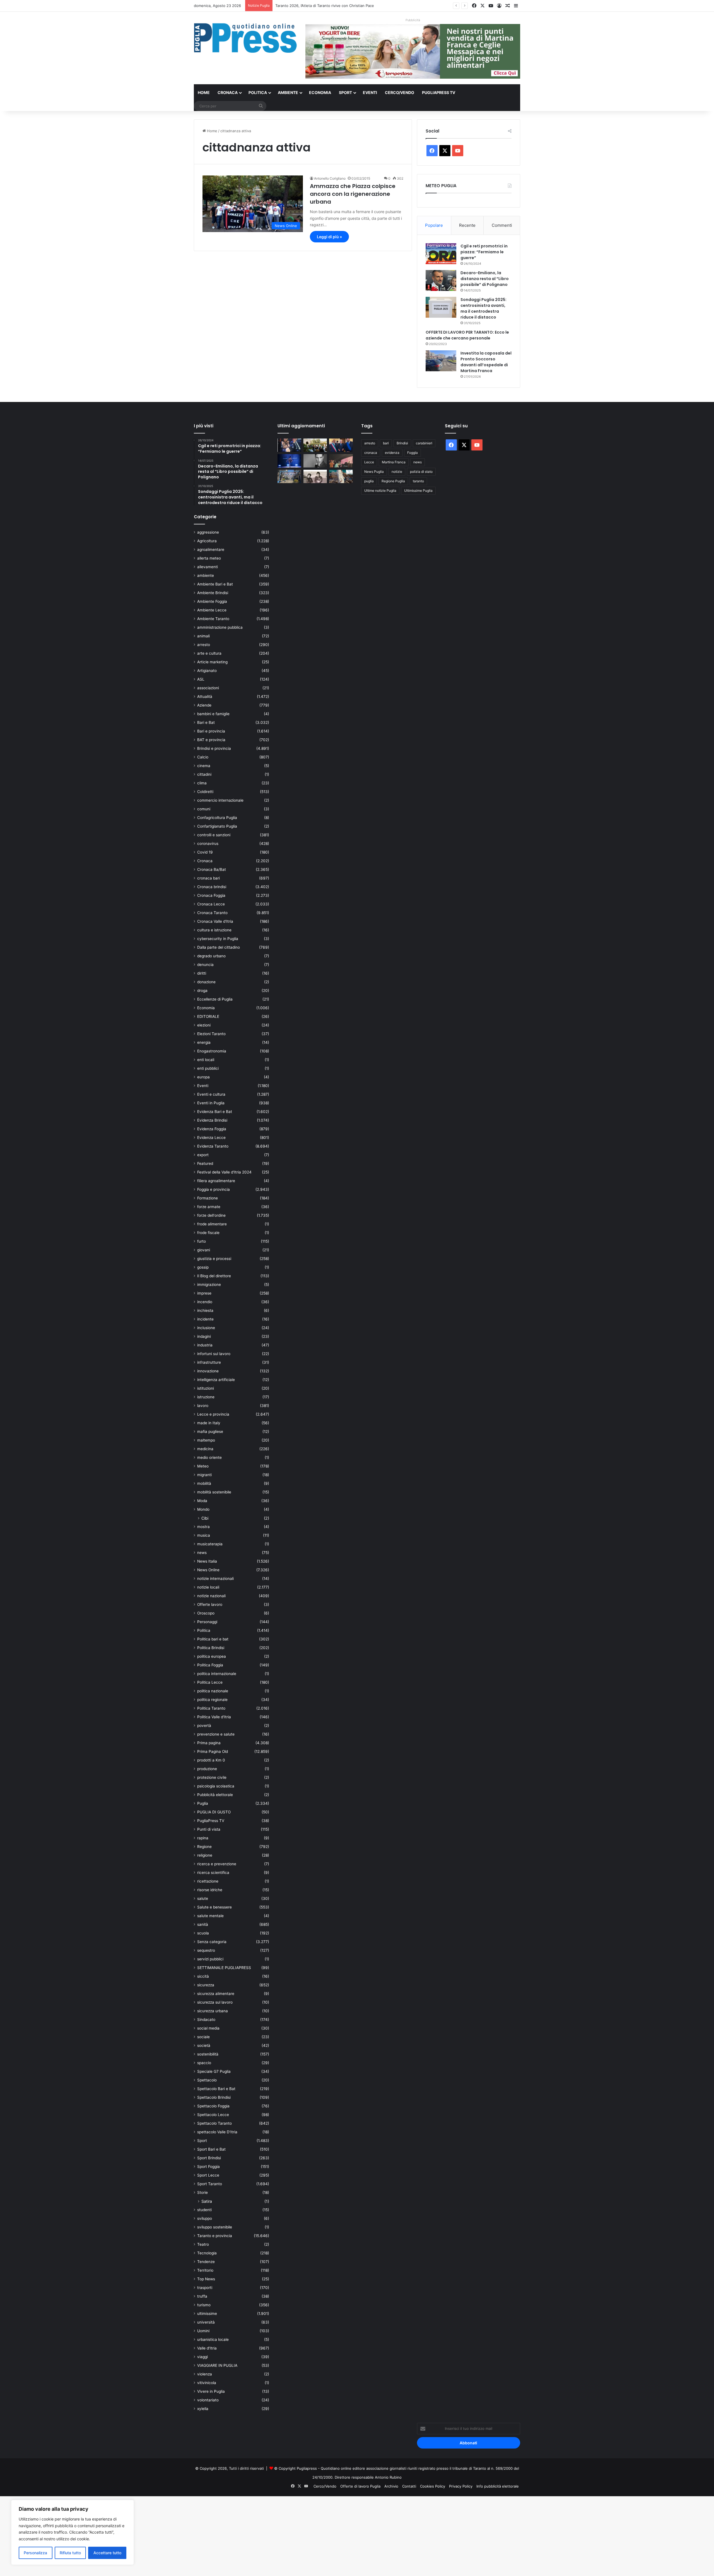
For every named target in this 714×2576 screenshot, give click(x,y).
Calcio (203, 757)
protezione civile (212, 1777)
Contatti (409, 2486)
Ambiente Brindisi (213, 593)
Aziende (204, 705)
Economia (320, 92)
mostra (203, 1527)
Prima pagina (209, 1743)
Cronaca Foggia (211, 895)
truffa (202, 2296)
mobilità (204, 1483)
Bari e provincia (211, 731)
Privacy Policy (461, 2486)
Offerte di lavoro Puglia (360, 2486)
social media (208, 2028)
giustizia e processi (214, 1259)
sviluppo (205, 2218)
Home (204, 92)
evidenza (392, 453)
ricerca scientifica (213, 1873)
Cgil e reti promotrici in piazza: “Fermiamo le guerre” (484, 252)
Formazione (208, 1198)
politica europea (212, 1656)
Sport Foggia (208, 2167)
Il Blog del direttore (214, 1276)
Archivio (391, 2486)
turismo (204, 2305)
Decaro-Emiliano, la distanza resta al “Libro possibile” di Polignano (485, 279)
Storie (202, 2192)
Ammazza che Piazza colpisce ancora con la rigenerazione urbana (353, 194)
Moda (202, 1501)
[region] (73, 2532)
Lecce (369, 462)
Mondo (203, 1509)
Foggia (413, 453)
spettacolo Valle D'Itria (217, 2132)
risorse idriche (210, 1890)
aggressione (208, 532)
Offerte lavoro (210, 1604)
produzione (207, 1769)
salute (203, 1898)
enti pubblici (208, 1068)
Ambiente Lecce (212, 610)
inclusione (206, 1328)
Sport (345, 92)
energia (204, 1042)
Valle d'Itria (207, 2348)
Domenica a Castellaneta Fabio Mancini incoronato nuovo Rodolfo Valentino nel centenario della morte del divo (372, 6)
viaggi (202, 2357)
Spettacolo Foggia (213, 2106)
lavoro (203, 1406)
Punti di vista (209, 1829)
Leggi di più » (329, 237)
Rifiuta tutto (70, 2553)
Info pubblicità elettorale (498, 2486)
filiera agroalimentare (216, 1181)
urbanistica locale (213, 2339)
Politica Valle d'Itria (214, 1717)
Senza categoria (212, 1942)
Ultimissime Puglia (418, 491)
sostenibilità (208, 2054)
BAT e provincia (211, 740)
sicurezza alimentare (216, 1994)
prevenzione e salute (216, 1734)
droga (202, 991)
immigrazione (209, 1285)
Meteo (203, 1466)
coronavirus (208, 844)
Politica (258, 92)
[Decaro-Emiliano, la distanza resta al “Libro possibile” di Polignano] (441, 280)
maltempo (206, 1440)
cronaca (371, 453)
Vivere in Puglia (211, 2391)
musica (204, 1535)
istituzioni (206, 1388)
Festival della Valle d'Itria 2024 (224, 1172)
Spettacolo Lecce (213, 2115)
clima (202, 783)
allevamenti (208, 567)
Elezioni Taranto (211, 1034)
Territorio (205, 2270)
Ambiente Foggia (212, 601)
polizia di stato (421, 472)
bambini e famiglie (213, 714)
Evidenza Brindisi (212, 1120)
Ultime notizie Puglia (380, 491)
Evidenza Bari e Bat (215, 1112)
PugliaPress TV (439, 92)
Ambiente (288, 92)
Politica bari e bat (213, 1639)
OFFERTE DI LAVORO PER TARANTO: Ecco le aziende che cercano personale (467, 335)
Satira (207, 2201)
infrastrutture (209, 1362)
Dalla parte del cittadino (219, 947)
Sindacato (206, 2020)
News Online (208, 1570)
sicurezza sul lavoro (215, 2002)
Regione (204, 1847)
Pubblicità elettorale (215, 1795)
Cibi (205, 1518)
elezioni (204, 1025)
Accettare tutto (107, 2553)
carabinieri (424, 443)
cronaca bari (208, 878)
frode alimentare (212, 1224)
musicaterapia (210, 1544)
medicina (205, 1449)
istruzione (206, 1397)
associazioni (208, 688)
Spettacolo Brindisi (214, 2097)
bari (386, 443)
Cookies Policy (433, 2486)
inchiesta (205, 1310)
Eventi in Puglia (211, 1103)
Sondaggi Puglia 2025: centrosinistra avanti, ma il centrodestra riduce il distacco (483, 308)
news (202, 1553)
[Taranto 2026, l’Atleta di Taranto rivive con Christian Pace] (289, 461)
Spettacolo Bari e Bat (216, 2089)
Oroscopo (206, 1613)
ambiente (206, 575)
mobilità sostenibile (214, 1492)
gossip (203, 1267)
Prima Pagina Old (213, 1751)
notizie (397, 472)
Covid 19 (205, 852)
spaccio (204, 2063)
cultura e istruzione (214, 930)
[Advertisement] (167, 2535)
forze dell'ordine (211, 1215)
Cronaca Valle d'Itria (215, 921)
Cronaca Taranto (212, 913)
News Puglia (374, 472)
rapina (203, 1838)
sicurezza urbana (213, 2011)
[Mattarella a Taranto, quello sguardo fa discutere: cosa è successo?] (341, 445)
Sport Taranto (210, 2184)
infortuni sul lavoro (214, 1354)
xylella (203, 2409)
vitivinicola (207, 2383)
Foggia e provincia (214, 1189)
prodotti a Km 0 (211, 1760)
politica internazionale (217, 1674)
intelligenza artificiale (216, 1380)
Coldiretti (205, 792)
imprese (204, 1293)
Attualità (205, 697)
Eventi (370, 92)
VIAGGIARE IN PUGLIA (217, 2365)
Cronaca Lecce (211, 904)
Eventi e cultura (211, 1094)
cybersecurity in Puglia (218, 939)
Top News (206, 2279)
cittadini (204, 774)
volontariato (208, 2400)
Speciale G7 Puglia (214, 2071)
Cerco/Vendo (400, 92)
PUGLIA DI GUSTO (214, 1812)
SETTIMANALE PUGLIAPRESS (224, 1968)
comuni (204, 809)
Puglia (203, 1803)
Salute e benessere (214, 1907)
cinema (204, 766)
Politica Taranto (211, 1708)
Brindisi (402, 443)
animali (203, 636)
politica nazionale (213, 1691)
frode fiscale (208, 1233)
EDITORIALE (208, 1016)
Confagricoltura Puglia (217, 818)
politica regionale (212, 1700)
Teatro (203, 2244)
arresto (204, 645)
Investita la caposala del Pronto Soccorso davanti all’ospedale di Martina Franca (486, 362)
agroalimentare (211, 550)
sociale (203, 2037)
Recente (467, 225)
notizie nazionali (211, 1596)
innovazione (208, 1371)
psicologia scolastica (216, 1786)
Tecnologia (207, 2253)
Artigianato (207, 671)
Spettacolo (207, 2080)
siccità (203, 1976)
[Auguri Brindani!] (315, 476)
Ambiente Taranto (213, 619)
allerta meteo (209, 558)
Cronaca (228, 92)
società (204, 2045)
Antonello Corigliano (330, 178)
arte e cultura (209, 653)
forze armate (209, 1207)
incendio (205, 1302)
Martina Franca (394, 462)
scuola (203, 1933)
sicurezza (206, 1985)
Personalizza (35, 2553)
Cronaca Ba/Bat (212, 869)
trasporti (205, 2288)
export (203, 1155)
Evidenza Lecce (211, 1138)
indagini (204, 1336)
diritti (202, 973)
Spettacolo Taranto (214, 2123)
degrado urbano (211, 956)
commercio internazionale (220, 800)
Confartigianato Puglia (217, 826)
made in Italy (209, 1423)
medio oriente (209, 1457)
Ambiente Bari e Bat (215, 584)
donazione (206, 982)
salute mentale (210, 1916)
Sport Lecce (208, 2175)
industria (205, 1345)
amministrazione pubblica (220, 627)
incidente (205, 1319)
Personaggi (207, 1622)
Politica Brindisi (211, 1648)
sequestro (206, 1950)
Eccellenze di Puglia (215, 999)
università (206, 2322)
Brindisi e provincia (214, 748)
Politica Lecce (210, 1682)
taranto (418, 481)
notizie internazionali (215, 1579)
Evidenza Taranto (213, 1146)
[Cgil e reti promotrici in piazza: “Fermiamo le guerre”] (441, 254)
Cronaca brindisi (212, 887)
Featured (205, 1163)
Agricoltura (207, 541)
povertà (204, 1726)
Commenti (502, 225)
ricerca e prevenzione (217, 1864)
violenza (205, 2374)
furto (202, 1241)
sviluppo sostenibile (215, 2227)
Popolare (434, 225)
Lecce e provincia (213, 1414)
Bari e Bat (206, 722)
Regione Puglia (393, 481)
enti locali (206, 1060)
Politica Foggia (210, 1665)
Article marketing (212, 662)
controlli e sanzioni (214, 835)
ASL (201, 679)
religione (205, 1855)
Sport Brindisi (209, 2158)
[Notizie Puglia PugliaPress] (245, 38)
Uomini (203, 2331)
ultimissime (207, 2314)
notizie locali (208, 1587)
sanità (203, 1924)
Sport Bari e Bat (211, 2149)
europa (203, 1077)
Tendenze (206, 2262)
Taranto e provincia (215, 2236)
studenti (204, 2210)
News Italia (207, 1561)
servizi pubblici (210, 1959)
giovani (204, 1250)
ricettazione (208, 1881)
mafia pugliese (210, 1432)
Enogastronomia (212, 1051)
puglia (369, 481)
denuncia (205, 965)
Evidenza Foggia (212, 1129)
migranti (204, 1475)
